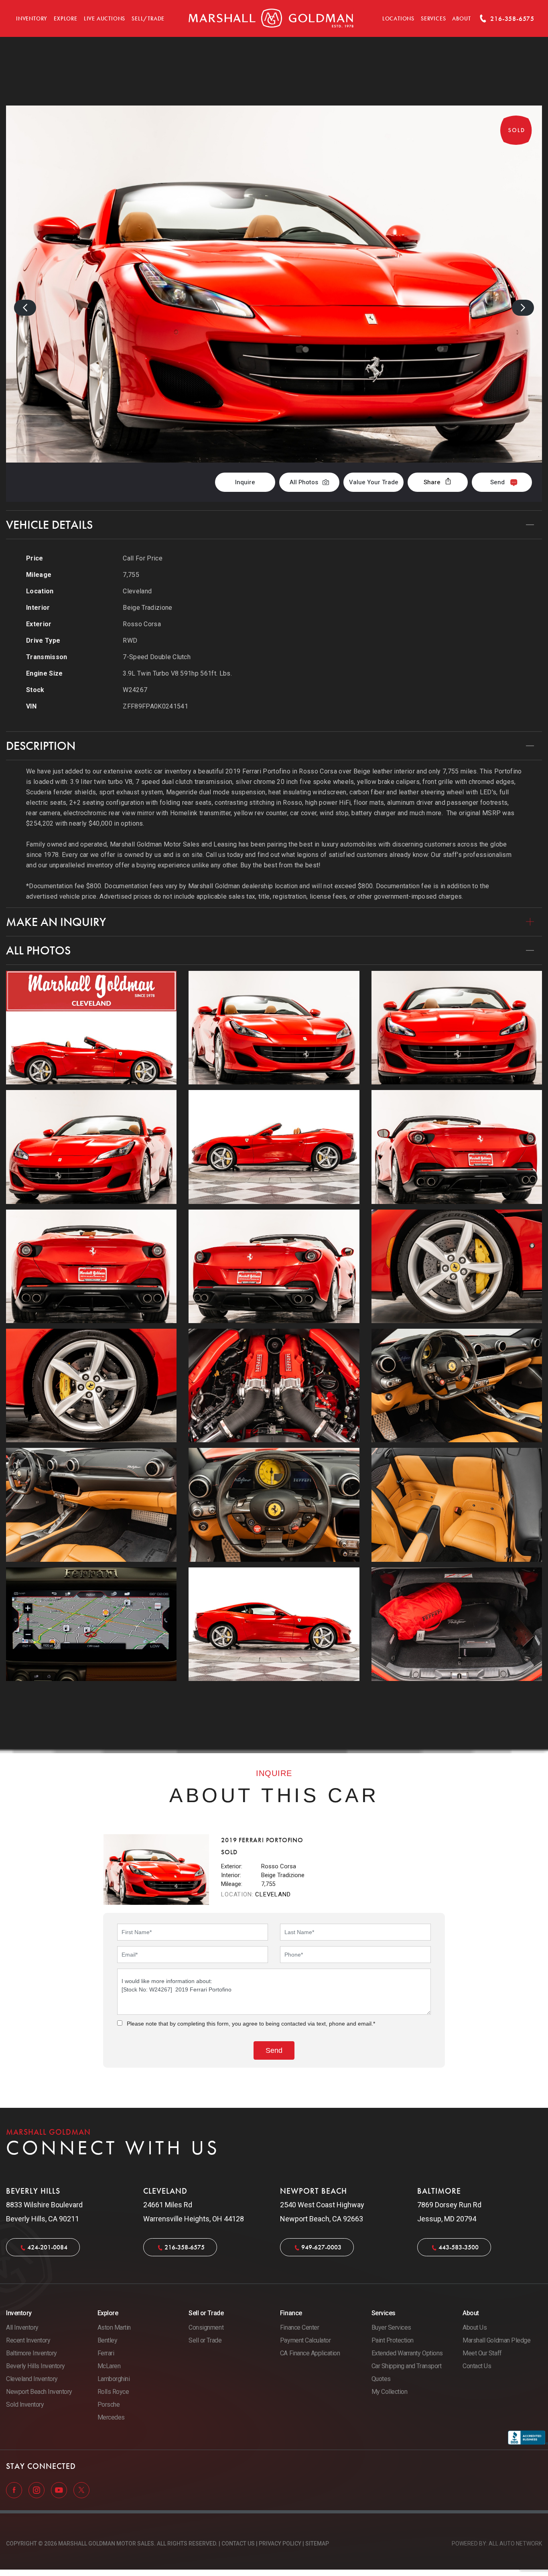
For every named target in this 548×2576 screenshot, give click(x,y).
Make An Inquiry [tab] (56, 922)
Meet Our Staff (482, 2353)
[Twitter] (81, 2489)
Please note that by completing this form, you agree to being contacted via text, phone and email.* (251, 2024)
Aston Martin (114, 2327)
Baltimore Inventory (31, 2353)
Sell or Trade (205, 2340)
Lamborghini (114, 2379)
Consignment (206, 2327)
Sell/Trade (148, 19)
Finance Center (299, 2327)
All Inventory (22, 2327)
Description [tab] (41, 746)
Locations (398, 19)
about (461, 19)
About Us (475, 2327)
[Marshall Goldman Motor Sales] (271, 18)
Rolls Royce (113, 2392)
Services (433, 19)
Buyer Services (391, 2327)
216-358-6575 (185, 2247)
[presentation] (25, 308)
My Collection (390, 2392)
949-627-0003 (321, 2247)
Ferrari (106, 2353)
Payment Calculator (305, 2340)
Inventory (32, 19)
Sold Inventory (25, 2404)
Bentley (108, 2340)
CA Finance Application (310, 2353)
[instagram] (37, 2489)
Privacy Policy (280, 2544)
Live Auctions (105, 19)
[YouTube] (60, 2489)
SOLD (521, 79)
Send (497, 482)
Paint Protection (393, 2340)
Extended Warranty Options (407, 2353)
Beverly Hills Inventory (36, 2366)
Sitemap (317, 2544)
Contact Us (477, 2366)
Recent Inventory (28, 2340)
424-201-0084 (47, 2247)
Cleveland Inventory (32, 2379)
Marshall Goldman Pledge (496, 2340)
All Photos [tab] (38, 950)
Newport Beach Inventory (39, 2392)
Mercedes (111, 2417)
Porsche (109, 2404)
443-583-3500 (459, 2247)
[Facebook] (15, 2489)
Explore (66, 19)
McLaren (109, 2366)
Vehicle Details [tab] (49, 525)
